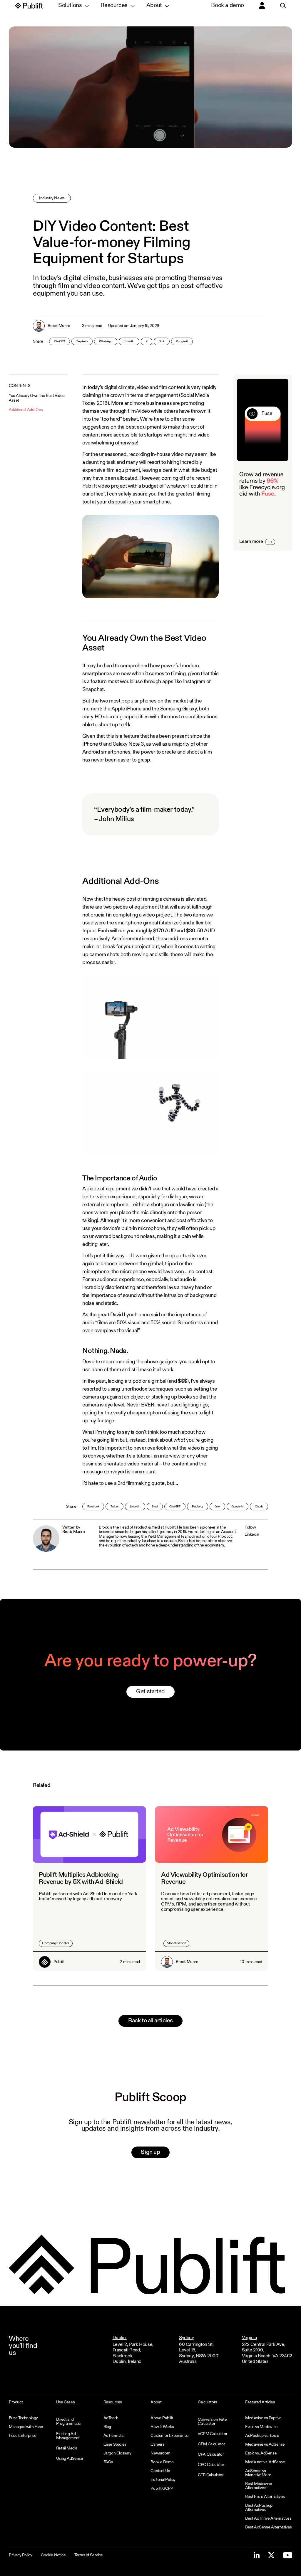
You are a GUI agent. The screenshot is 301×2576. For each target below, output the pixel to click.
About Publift (162, 2418)
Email (155, 1507)
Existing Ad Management (68, 2436)
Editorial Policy (163, 2480)
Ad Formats (114, 2436)
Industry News (52, 198)
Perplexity (82, 341)
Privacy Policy (20, 2555)
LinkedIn (129, 341)
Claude (259, 1507)
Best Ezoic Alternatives (265, 2497)
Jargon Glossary (117, 2453)
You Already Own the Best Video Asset (37, 398)
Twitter (114, 1507)
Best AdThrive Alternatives (268, 2518)
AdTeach (111, 2418)
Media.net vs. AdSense (265, 2462)
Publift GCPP (162, 2489)
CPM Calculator (211, 2444)
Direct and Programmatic (68, 2422)
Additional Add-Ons (26, 410)
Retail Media (67, 2448)
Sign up (150, 2152)
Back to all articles (150, 2021)
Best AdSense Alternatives (269, 2527)
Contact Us (160, 2471)
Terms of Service (89, 2555)
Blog (107, 2427)
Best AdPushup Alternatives (259, 2508)
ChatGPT (60, 341)
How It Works (162, 2427)
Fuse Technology (23, 2418)
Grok (162, 341)
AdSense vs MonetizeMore (258, 2473)
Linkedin (252, 1534)
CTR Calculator (211, 2475)
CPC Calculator (211, 2465)
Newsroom (160, 2453)
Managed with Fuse (26, 2427)
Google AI (182, 341)
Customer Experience (169, 2436)
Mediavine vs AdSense (265, 2444)
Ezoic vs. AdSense (261, 2453)
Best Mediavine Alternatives (259, 2486)
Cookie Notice (53, 2555)
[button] (73, 6)
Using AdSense (70, 2459)
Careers (157, 2444)
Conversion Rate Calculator (212, 2422)
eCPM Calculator (213, 2434)
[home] (29, 6)
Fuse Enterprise (23, 2436)
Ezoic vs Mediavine (261, 2427)
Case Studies (115, 2444)
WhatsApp (106, 341)
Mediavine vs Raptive (263, 2418)
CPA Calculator (211, 2454)
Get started (150, 1692)
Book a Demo (162, 2462)
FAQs (108, 2462)
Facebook (93, 1507)
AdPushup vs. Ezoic (262, 2436)
